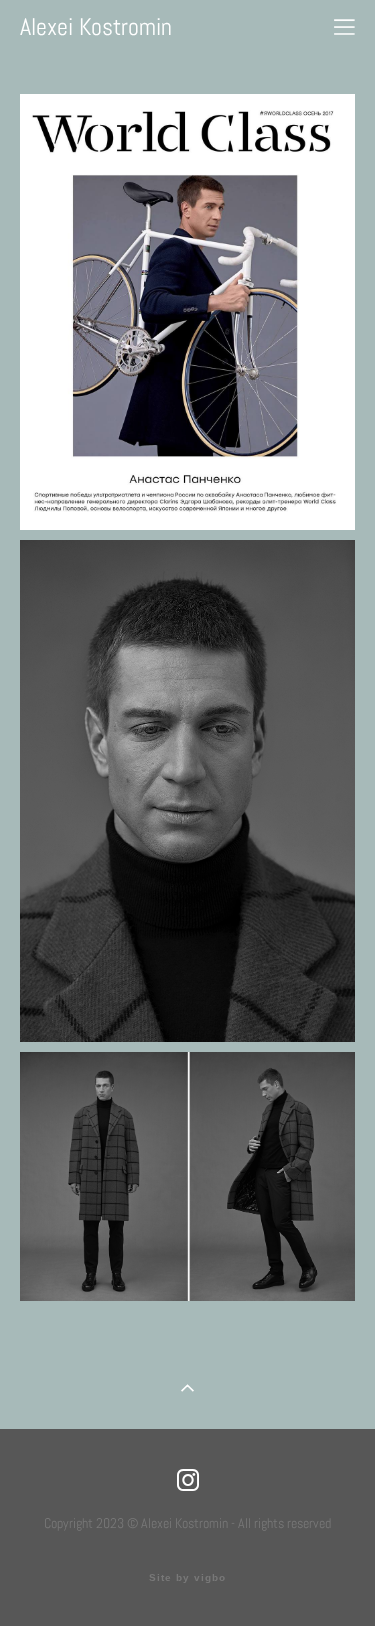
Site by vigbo (187, 1578)
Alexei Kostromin (96, 27)
